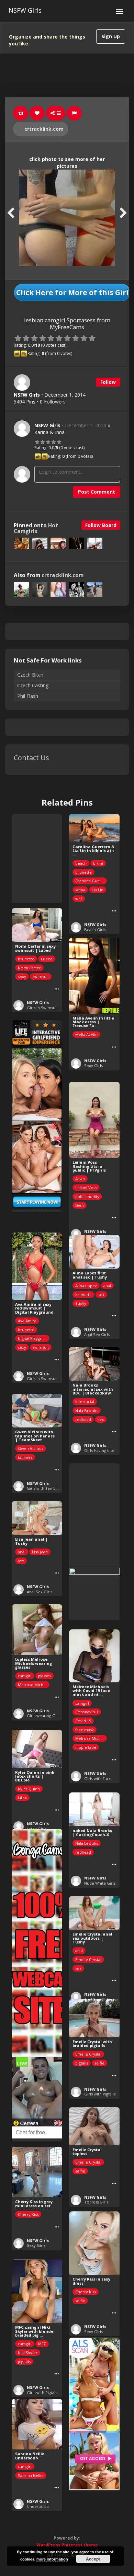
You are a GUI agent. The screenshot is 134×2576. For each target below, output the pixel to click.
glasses (44, 1676)
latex (22, 1797)
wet (79, 899)
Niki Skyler (28, 2353)
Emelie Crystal (88, 1959)
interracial (85, 1402)
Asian (80, 1179)
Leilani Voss (86, 1188)
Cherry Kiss (28, 2214)
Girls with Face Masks (104, 1779)
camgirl (25, 1676)
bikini (98, 863)
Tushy (81, 1303)
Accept (93, 2559)
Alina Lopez (86, 1286)
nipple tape (86, 1747)
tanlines (25, 1457)
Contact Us (31, 758)
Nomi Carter (29, 968)
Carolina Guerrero (91, 881)
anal (107, 1286)
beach (81, 863)
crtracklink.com (43, 129)
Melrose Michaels (34, 1685)
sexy (22, 976)
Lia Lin (98, 890)
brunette (83, 872)
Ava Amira (27, 1321)
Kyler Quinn (29, 1789)
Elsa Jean (40, 1552)
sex (101, 1295)
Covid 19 (83, 1721)
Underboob (38, 2506)
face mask (85, 1730)
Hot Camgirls (36, 528)
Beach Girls (95, 930)
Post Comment (97, 492)
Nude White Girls (100, 1883)
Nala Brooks (87, 1410)
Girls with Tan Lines (45, 1488)
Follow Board (101, 525)
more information (52, 2559)
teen (80, 1205)
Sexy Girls (93, 1065)
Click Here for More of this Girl (72, 292)
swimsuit (41, 976)
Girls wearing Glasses (46, 1716)
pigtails (82, 2063)
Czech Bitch (30, 675)
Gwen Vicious (31, 1448)
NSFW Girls (25, 10)
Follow (108, 382)
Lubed (47, 959)
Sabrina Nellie (31, 2475)
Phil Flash (28, 696)
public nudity (87, 1197)
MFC (42, 2344)
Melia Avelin (86, 1034)
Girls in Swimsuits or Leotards (55, 1008)
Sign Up (111, 36)
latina (80, 890)
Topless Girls (96, 2202)
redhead (83, 1419)
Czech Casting (33, 685)
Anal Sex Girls (97, 1334)
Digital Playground (34, 1338)
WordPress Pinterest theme (67, 2545)
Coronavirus (87, 1712)
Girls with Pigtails (100, 2094)
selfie (99, 2063)
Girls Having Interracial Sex (109, 1450)
